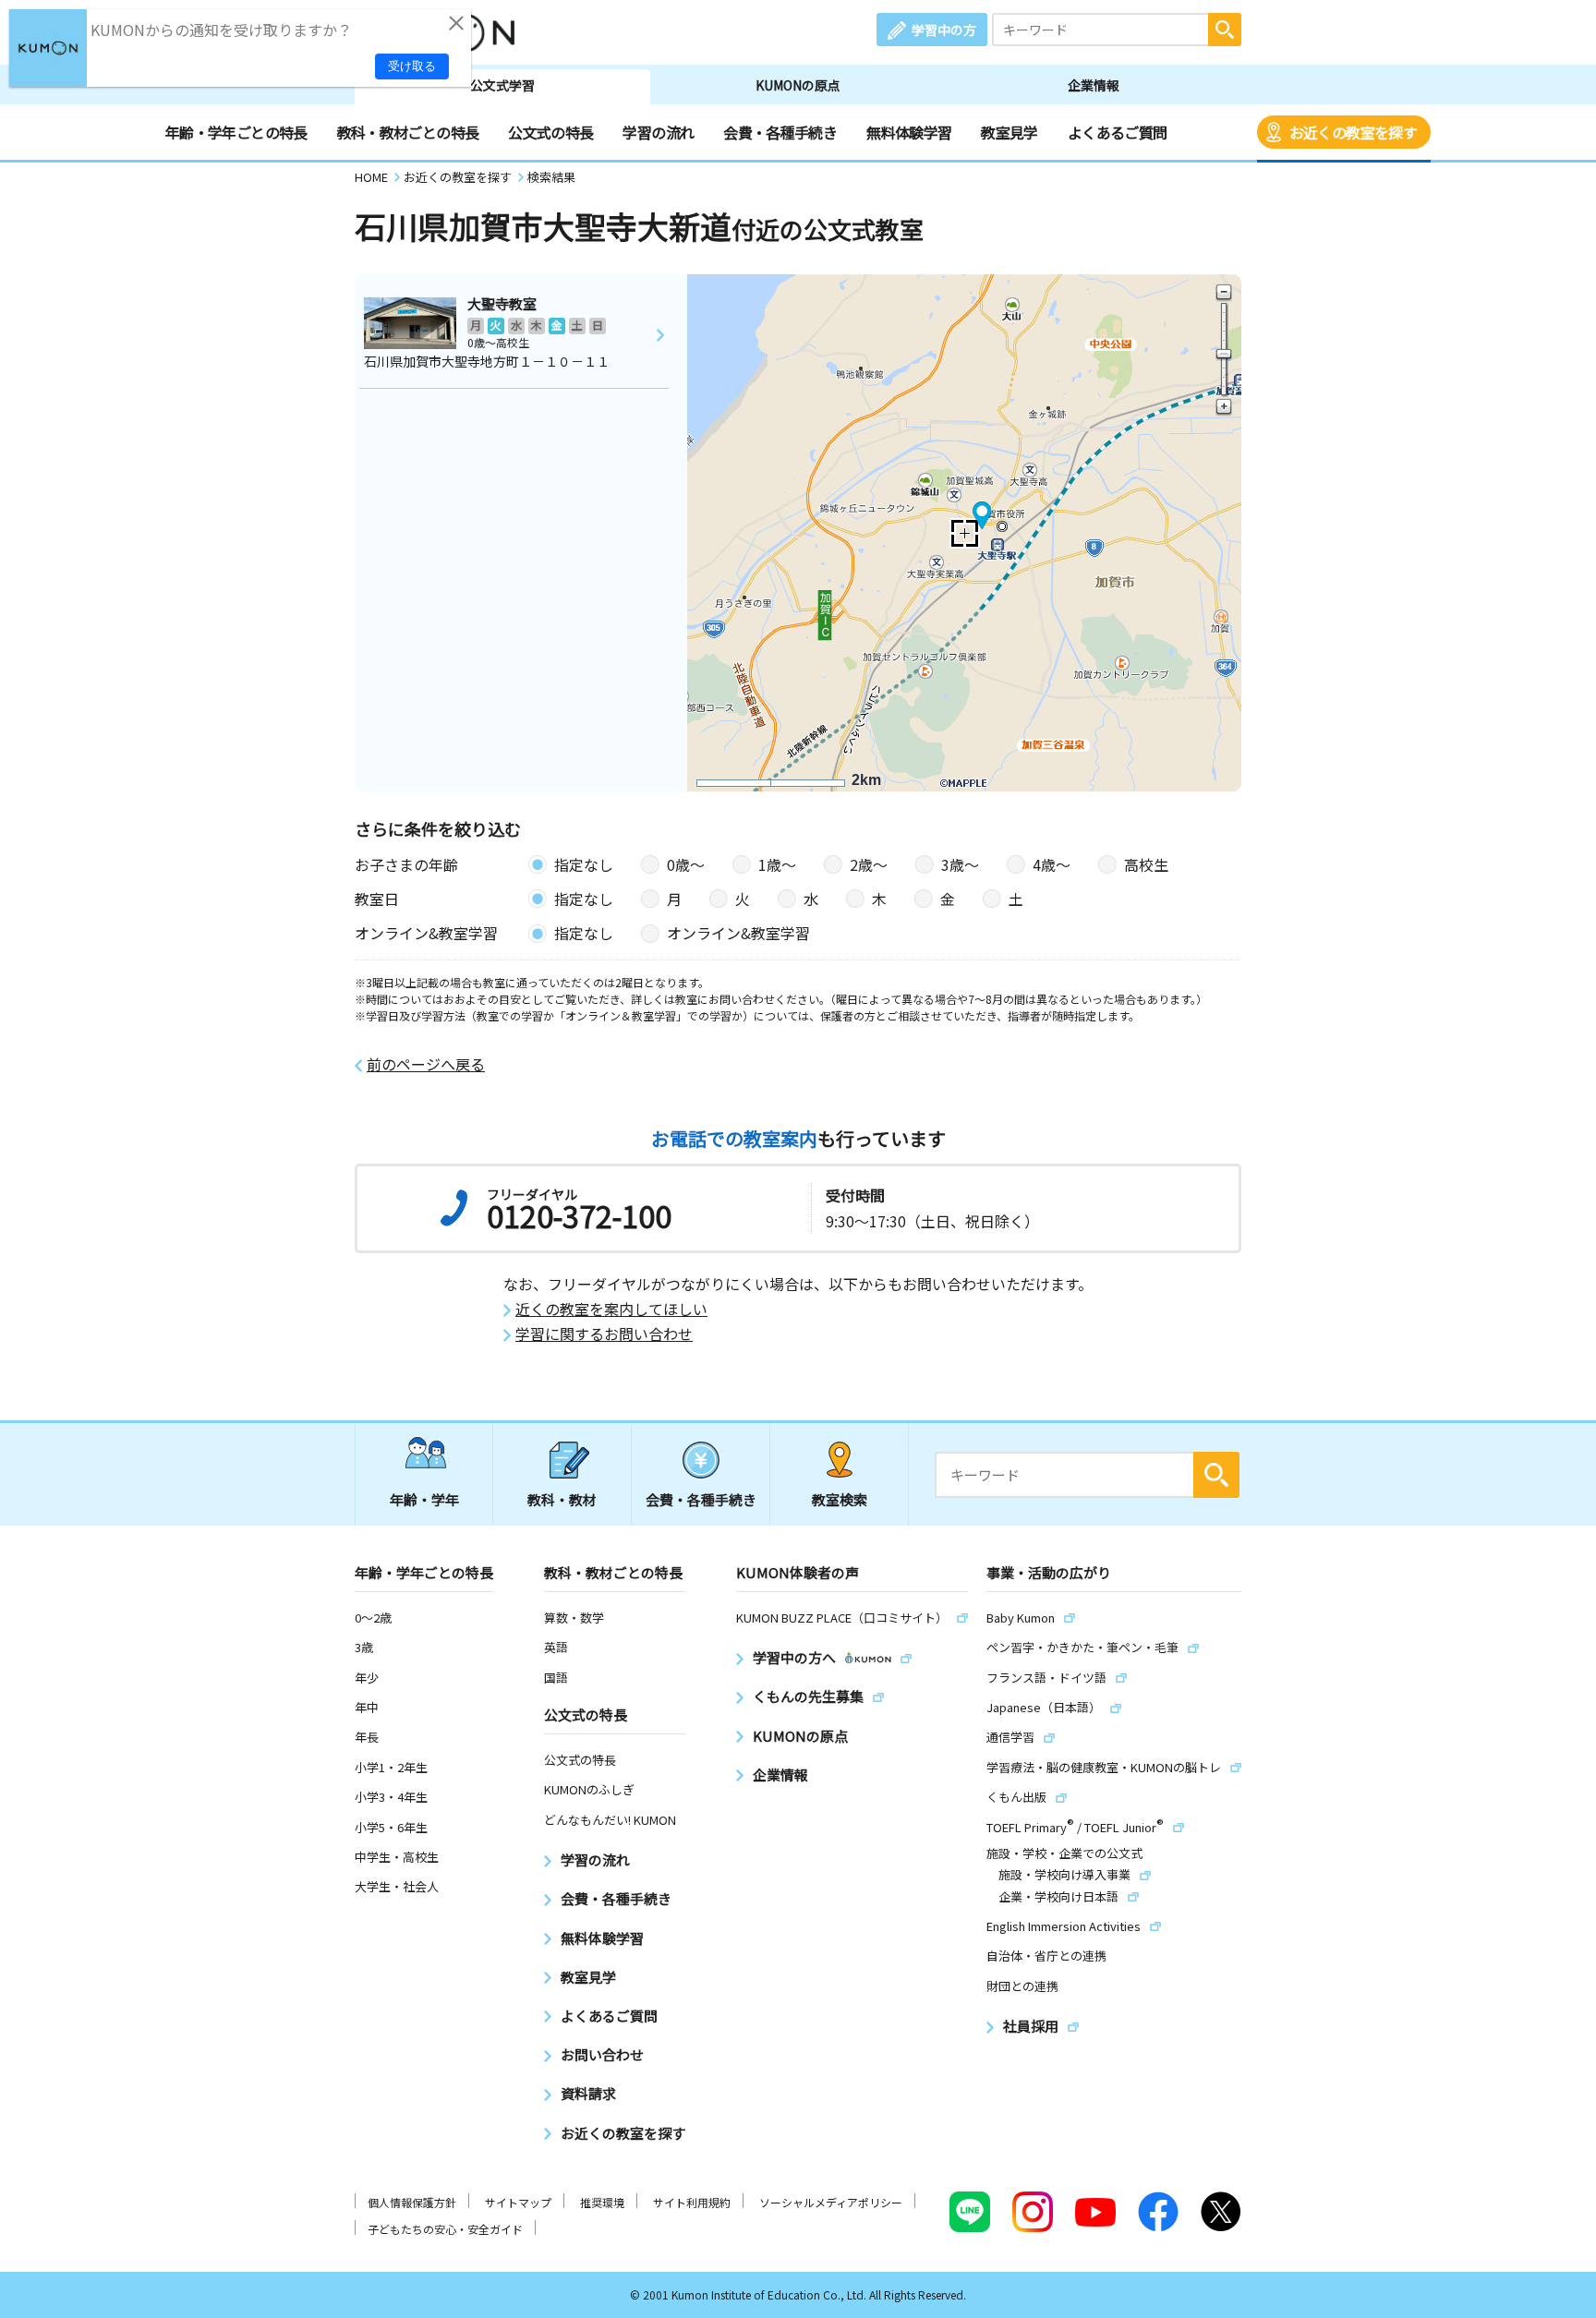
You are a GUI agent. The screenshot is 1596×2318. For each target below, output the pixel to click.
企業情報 (1094, 85)
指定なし (584, 864)
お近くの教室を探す (1353, 132)
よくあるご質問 (1118, 132)
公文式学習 (502, 85)
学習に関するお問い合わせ (604, 1334)
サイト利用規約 (692, 2202)
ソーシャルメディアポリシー (831, 2202)
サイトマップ (518, 2202)
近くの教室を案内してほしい (611, 1309)
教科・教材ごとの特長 (408, 132)
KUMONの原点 (798, 85)
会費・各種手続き (780, 132)
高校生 (1146, 864)
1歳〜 (777, 864)
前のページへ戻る (426, 1064)
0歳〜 (686, 864)
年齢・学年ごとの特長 (236, 132)
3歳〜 (960, 864)
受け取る (412, 66)
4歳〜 (1052, 864)
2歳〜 (869, 864)
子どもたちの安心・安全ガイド (445, 2229)
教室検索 (840, 1499)
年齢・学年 (424, 1499)
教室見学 (1009, 132)
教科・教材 (562, 1499)
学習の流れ (658, 132)
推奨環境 (602, 2202)
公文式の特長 (550, 132)
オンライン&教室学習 (738, 933)
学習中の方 (944, 30)
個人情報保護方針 (412, 2202)
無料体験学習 (909, 132)
